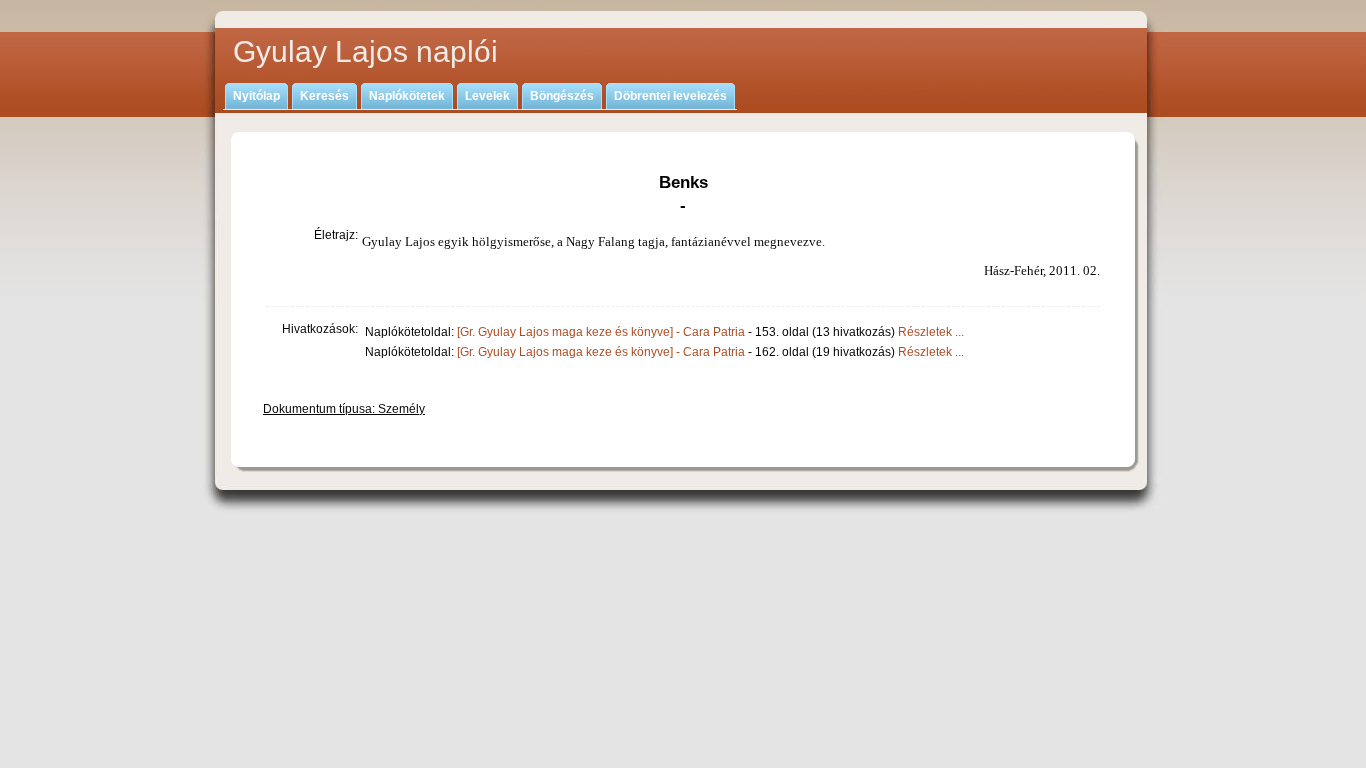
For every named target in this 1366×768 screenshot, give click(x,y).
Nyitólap (256, 96)
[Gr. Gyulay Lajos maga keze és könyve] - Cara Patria (601, 332)
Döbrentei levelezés (670, 96)
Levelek (487, 96)
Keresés (324, 96)
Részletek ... (931, 332)
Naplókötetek (407, 96)
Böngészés (562, 96)
